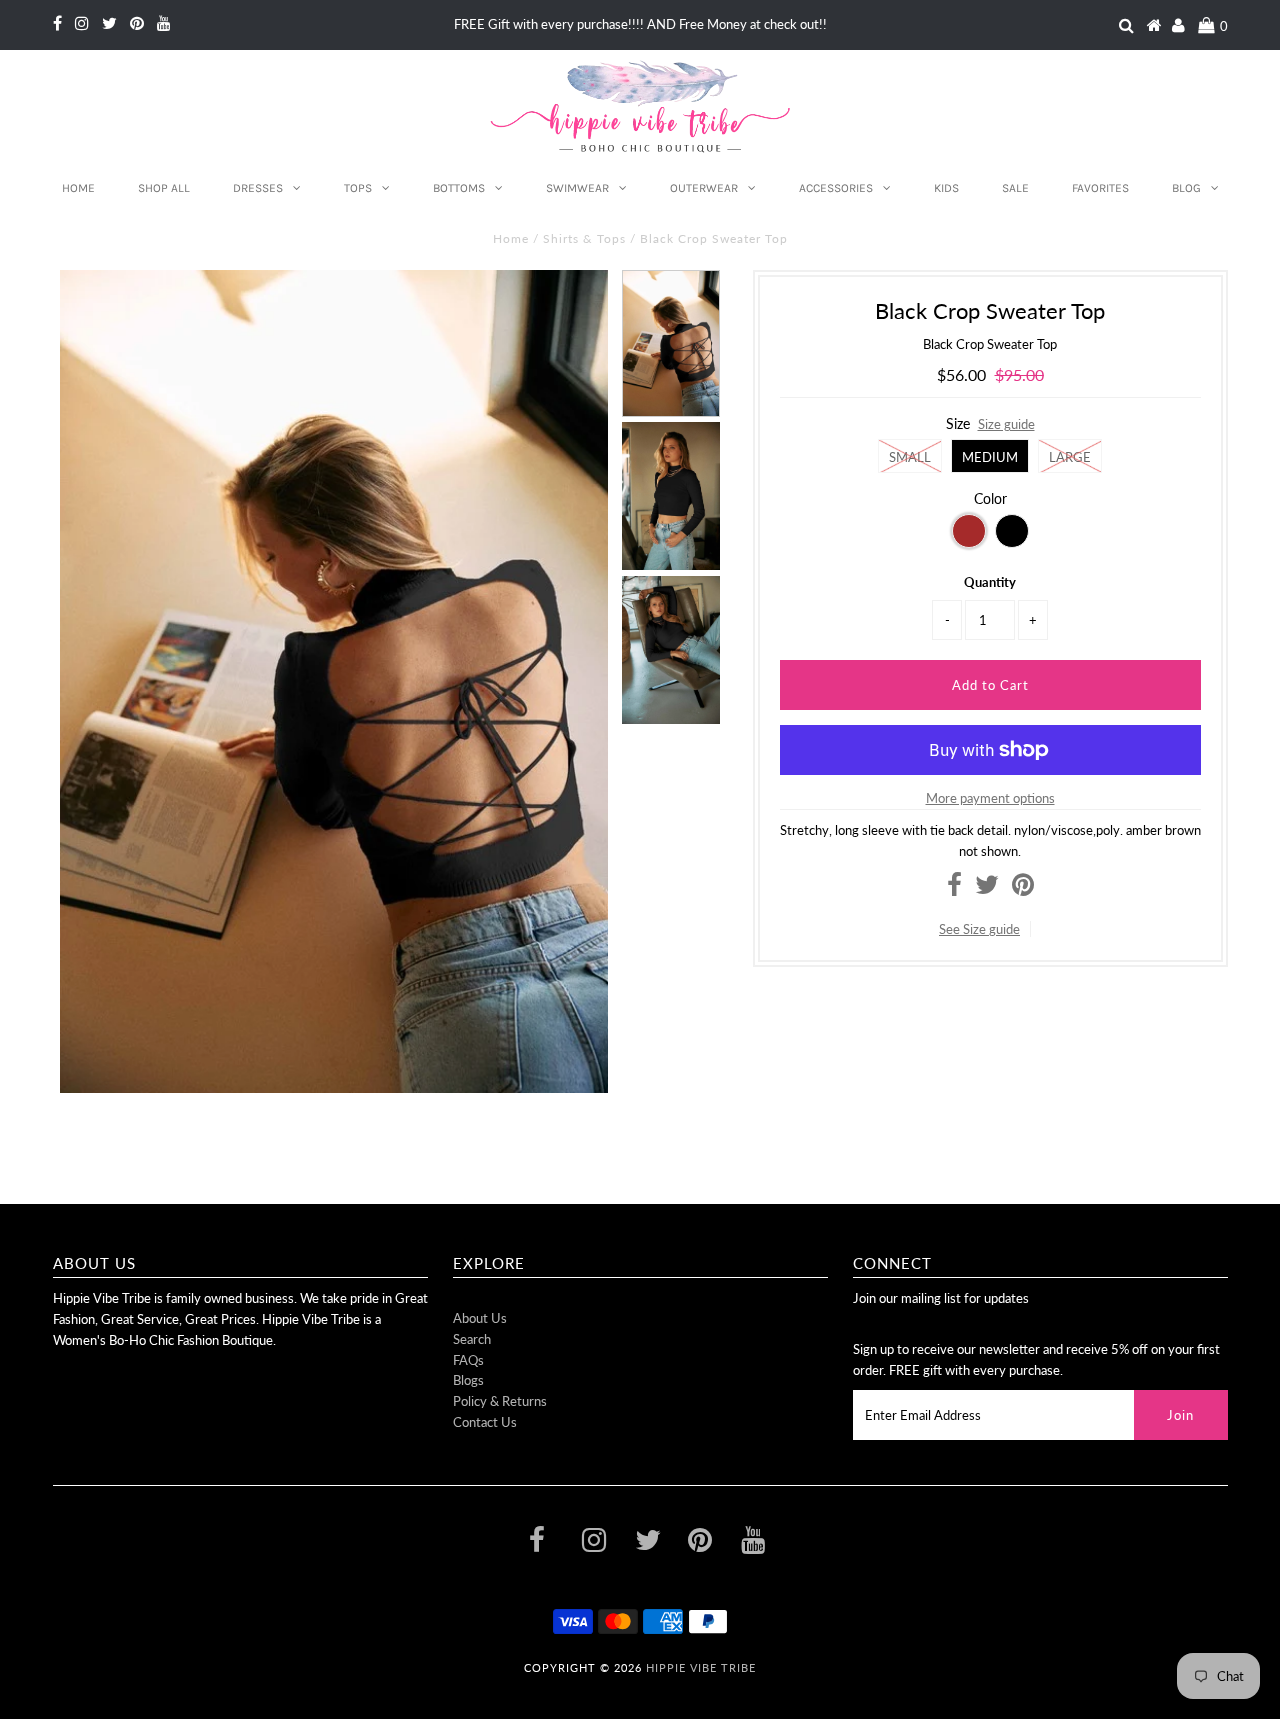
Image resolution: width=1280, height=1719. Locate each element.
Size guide (1006, 424)
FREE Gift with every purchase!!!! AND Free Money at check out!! (640, 24)
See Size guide (979, 929)
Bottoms (459, 188)
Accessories (836, 188)
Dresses (258, 188)
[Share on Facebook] (954, 889)
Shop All (164, 188)
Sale (1015, 188)
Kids (946, 188)
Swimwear (577, 188)
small (910, 457)
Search (472, 1339)
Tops (358, 188)
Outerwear (704, 188)
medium (990, 457)
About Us (480, 1318)
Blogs (468, 1380)
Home (78, 188)
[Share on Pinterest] (1023, 889)
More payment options (990, 798)
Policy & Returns (500, 1401)
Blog (1186, 188)
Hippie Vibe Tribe (701, 1667)
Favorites (1100, 188)
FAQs (468, 1360)
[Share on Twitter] (987, 889)
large (1070, 457)
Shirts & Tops (584, 238)
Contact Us (485, 1422)
